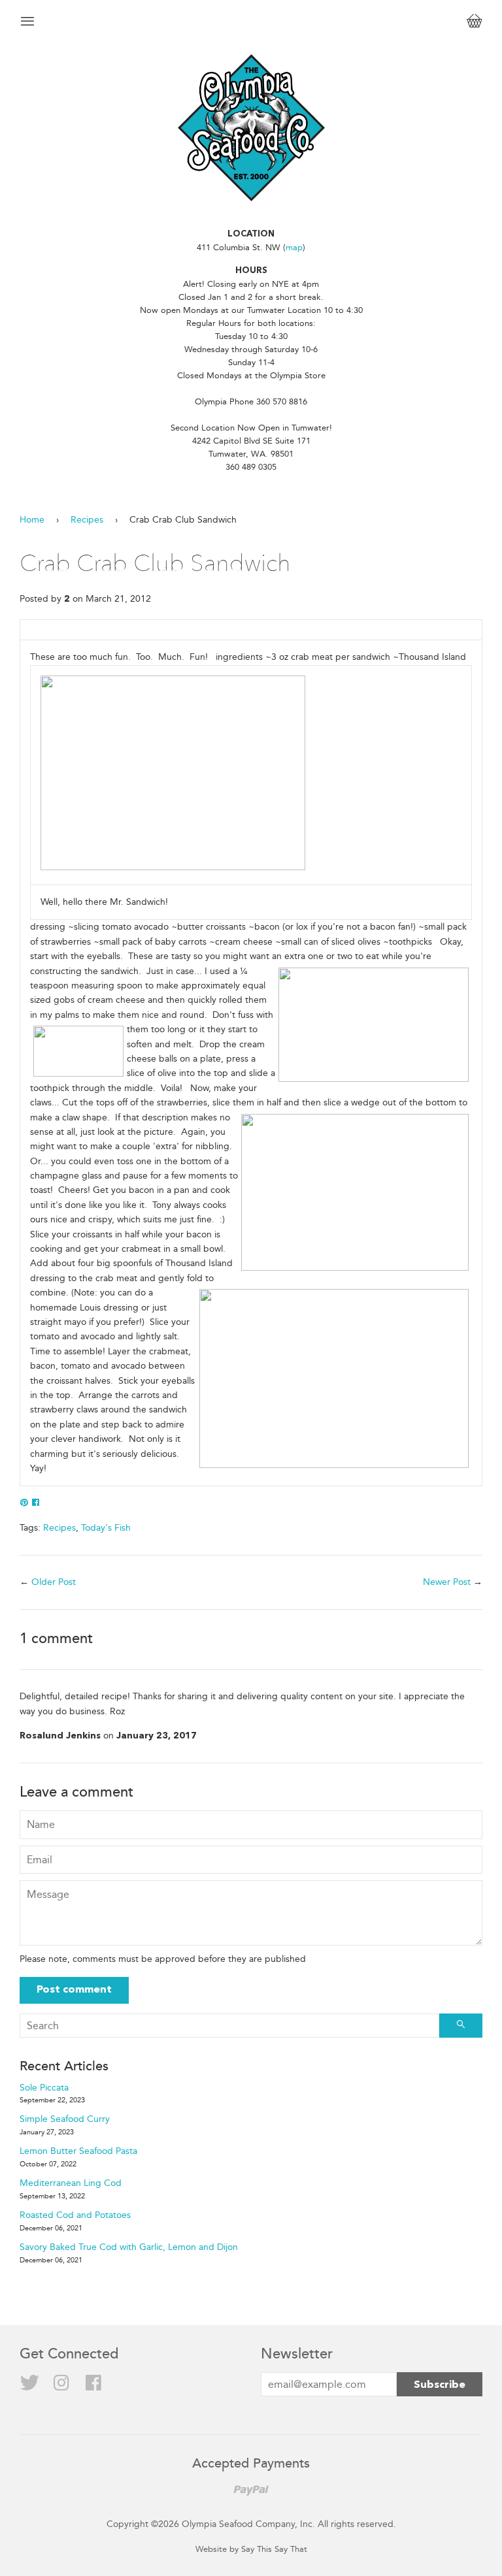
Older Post (54, 1582)
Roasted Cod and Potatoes (75, 2215)
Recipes (87, 520)
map (294, 247)
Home (32, 520)
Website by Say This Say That (251, 2549)
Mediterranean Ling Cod (71, 2183)
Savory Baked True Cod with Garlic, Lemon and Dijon (129, 2247)
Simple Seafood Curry (65, 2119)
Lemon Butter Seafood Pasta (78, 2151)
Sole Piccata (44, 2088)
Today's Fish (106, 1528)
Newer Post (447, 1582)
